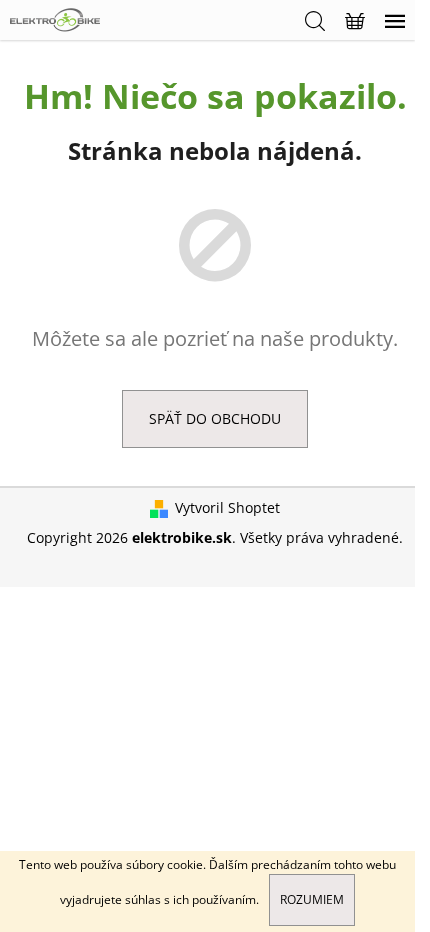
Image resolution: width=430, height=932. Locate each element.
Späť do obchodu (215, 418)
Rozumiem (312, 899)
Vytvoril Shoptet (227, 507)
